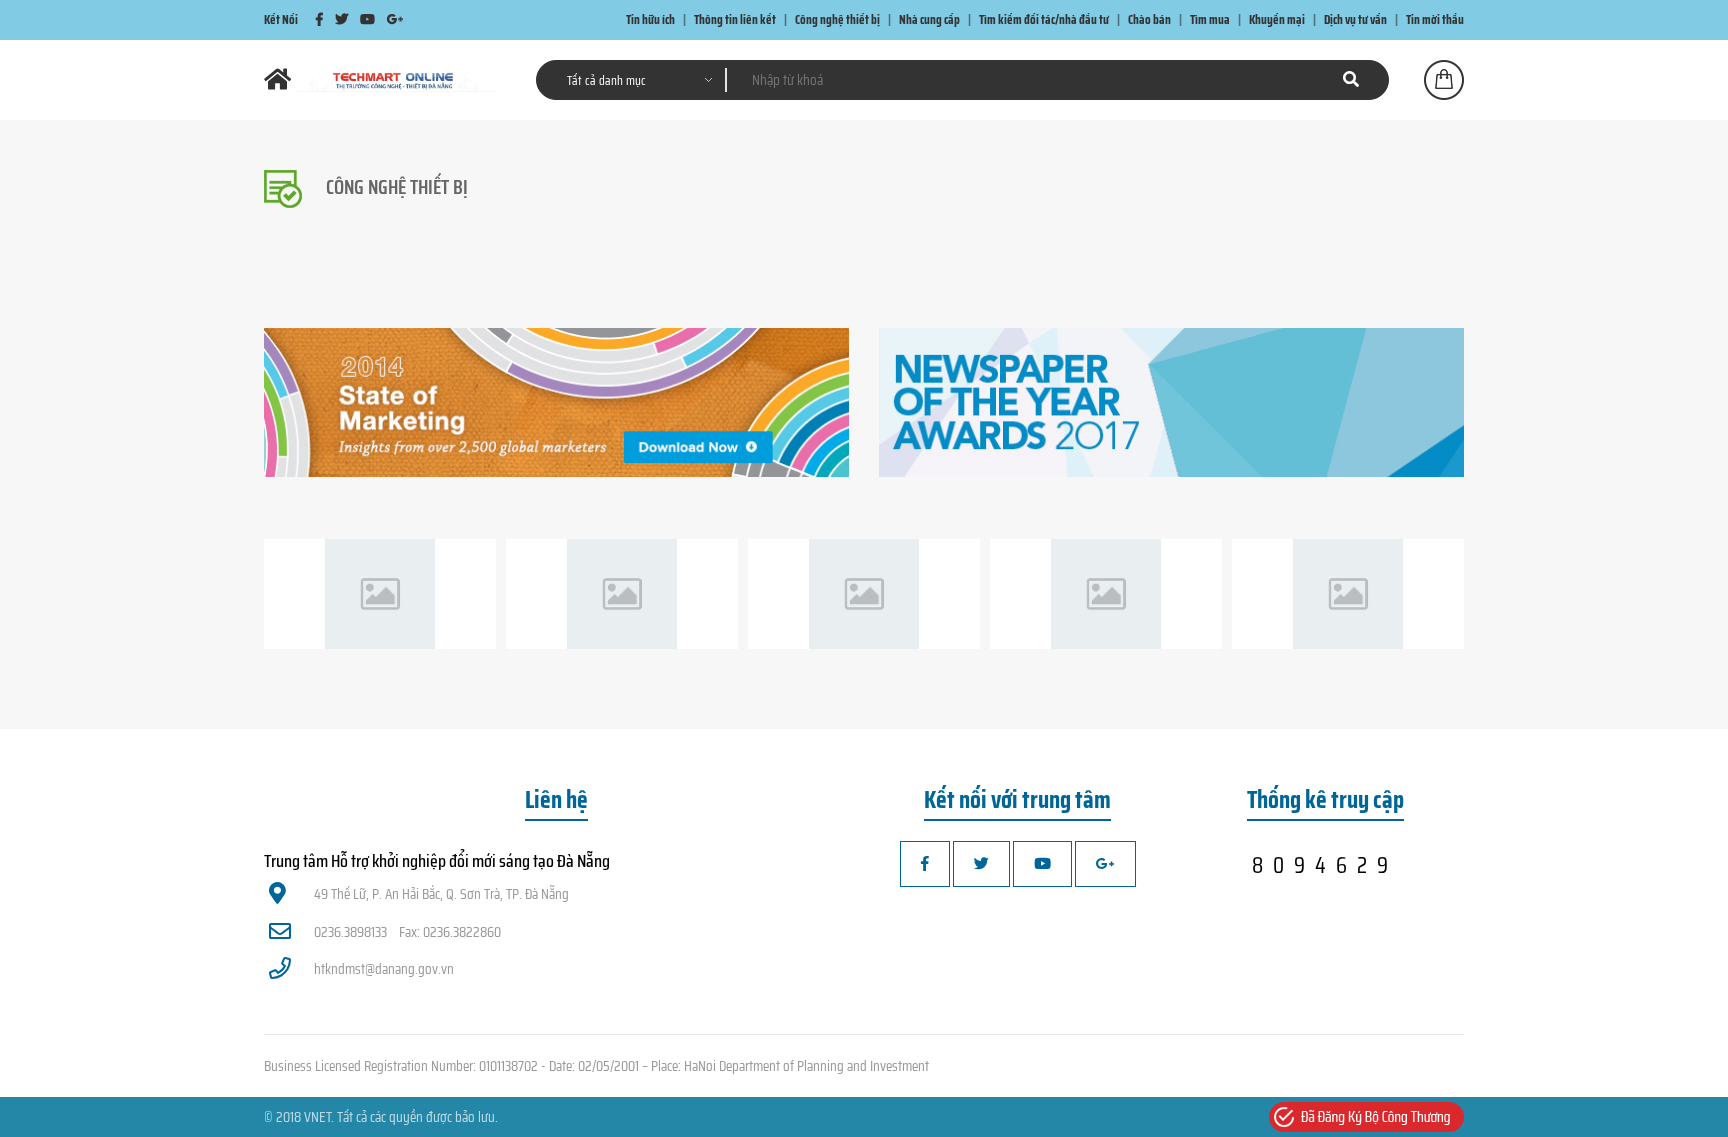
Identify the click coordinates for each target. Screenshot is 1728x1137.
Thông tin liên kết (735, 19)
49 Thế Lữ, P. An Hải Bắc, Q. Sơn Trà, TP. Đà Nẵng (441, 894)
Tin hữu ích (650, 19)
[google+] (395, 19)
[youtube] (367, 19)
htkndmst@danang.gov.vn (384, 969)
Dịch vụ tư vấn (1355, 19)
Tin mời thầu (1435, 19)
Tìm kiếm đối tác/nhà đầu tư (1044, 19)
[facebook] (319, 19)
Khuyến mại (1277, 19)
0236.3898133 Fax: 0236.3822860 (407, 932)
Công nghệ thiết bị (837, 19)
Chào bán (1149, 19)
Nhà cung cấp (929, 19)
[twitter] (341, 19)
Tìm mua (1210, 19)
